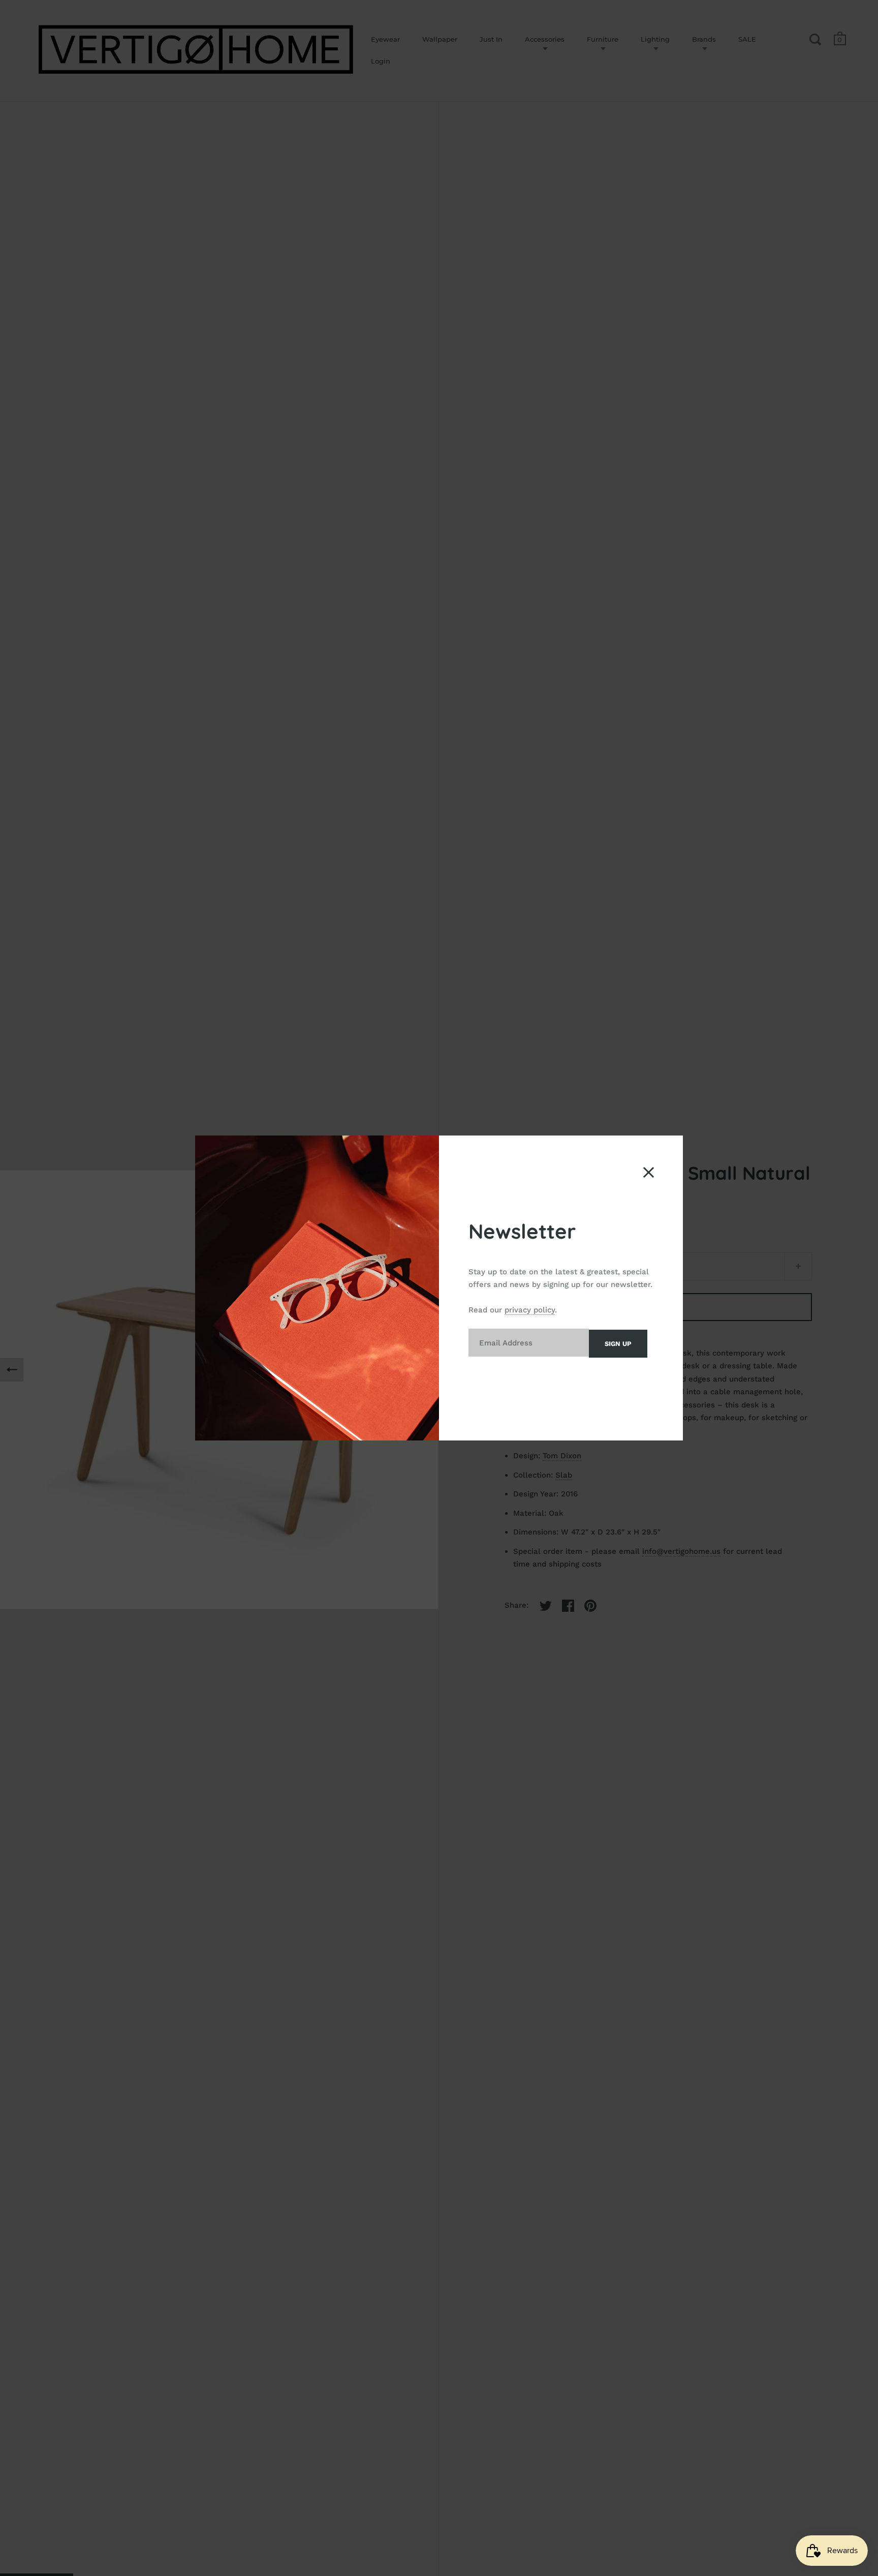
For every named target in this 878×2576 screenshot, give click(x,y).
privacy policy (530, 1310)
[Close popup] (649, 1172)
